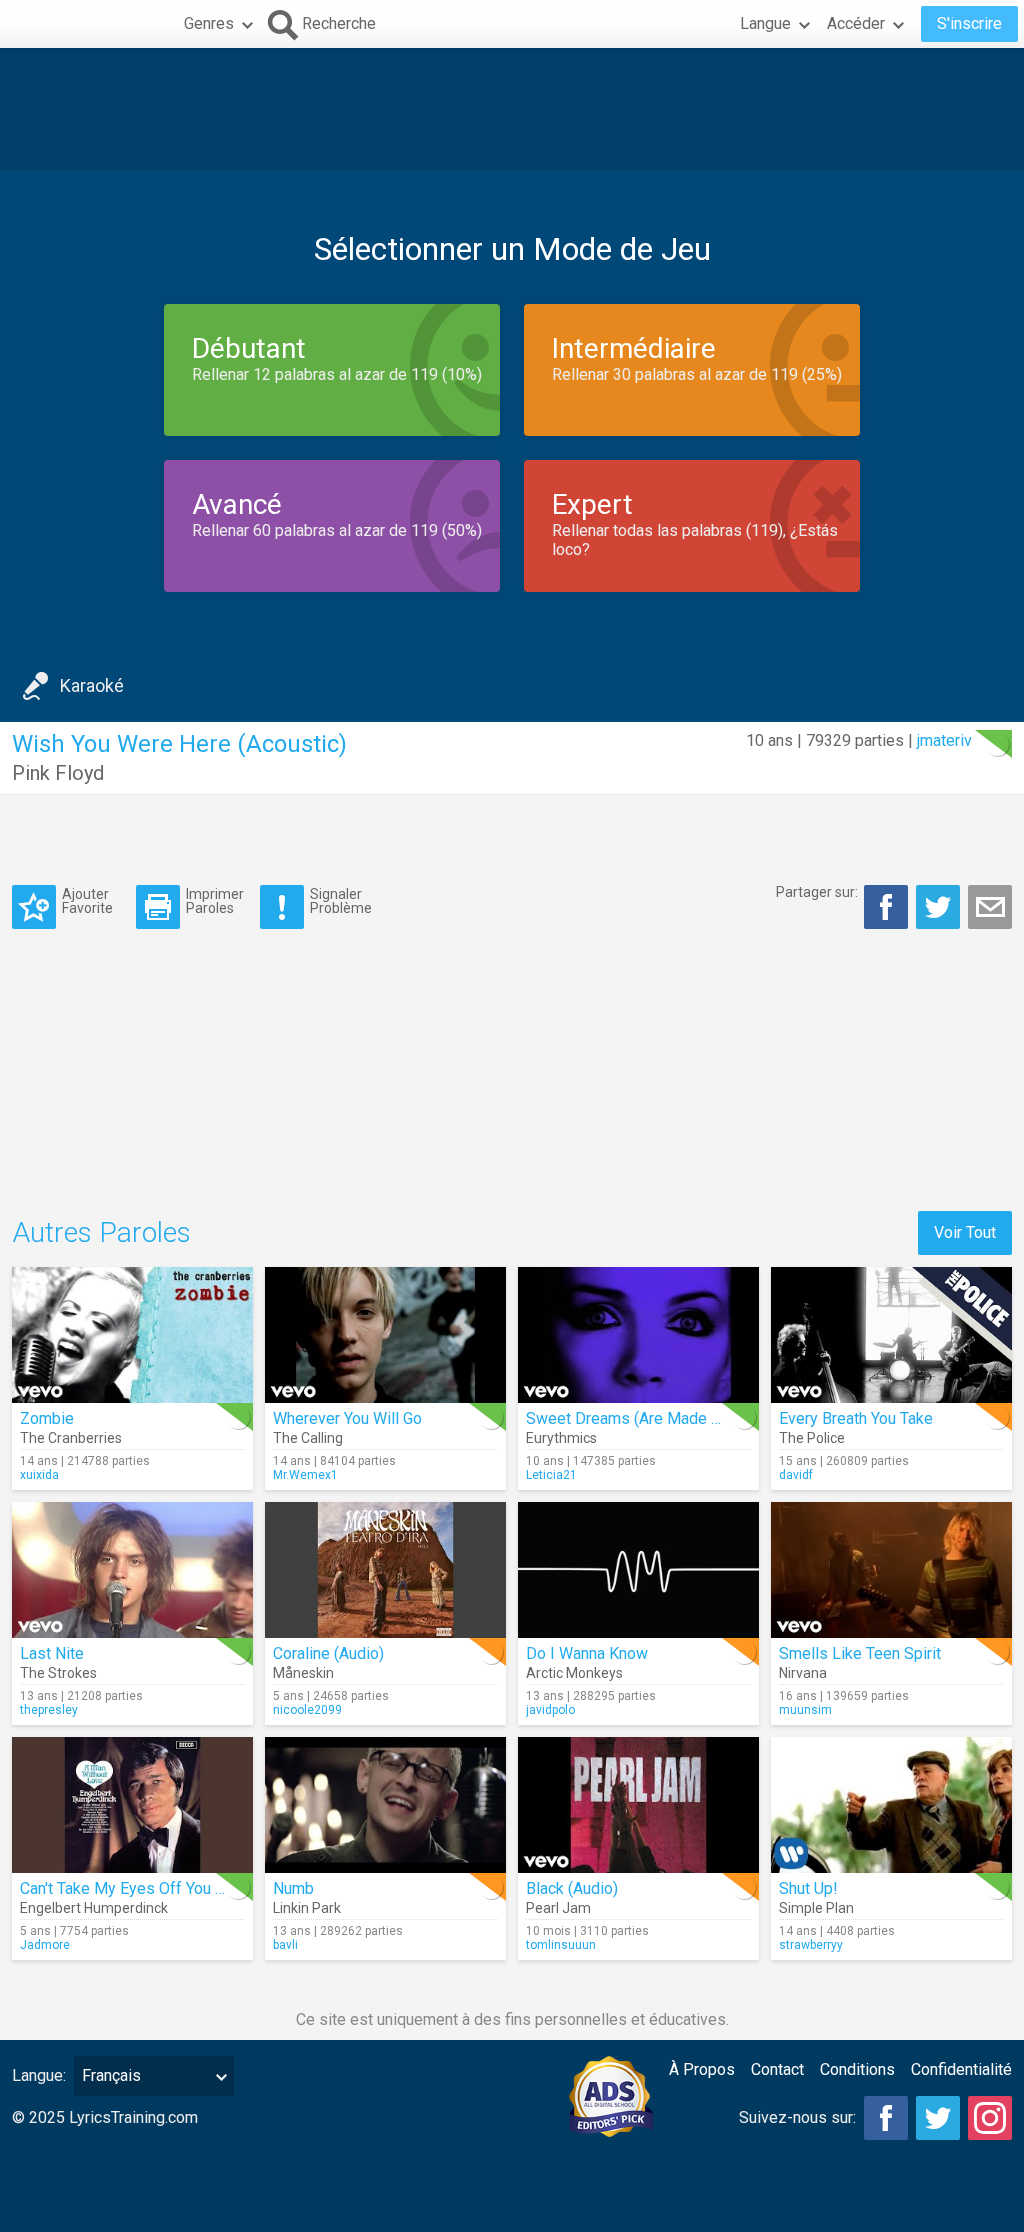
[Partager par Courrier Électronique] (990, 907)
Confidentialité (961, 2069)
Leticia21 (551, 1475)
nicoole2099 (307, 1710)
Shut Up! (808, 1888)
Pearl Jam (558, 1908)
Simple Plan (816, 1908)
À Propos (702, 2069)
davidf (796, 1475)
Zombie (47, 1418)
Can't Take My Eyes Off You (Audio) (142, 1888)
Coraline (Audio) (328, 1653)
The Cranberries (71, 1438)
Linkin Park (307, 1908)
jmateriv (944, 740)
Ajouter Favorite (87, 900)
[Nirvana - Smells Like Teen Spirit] (891, 1570)
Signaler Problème (341, 900)
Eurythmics (561, 1438)
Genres (209, 23)
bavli (285, 1945)
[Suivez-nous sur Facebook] (886, 2118)
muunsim (805, 1710)
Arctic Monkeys (574, 1673)
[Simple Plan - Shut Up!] (891, 1805)
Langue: (39, 2075)
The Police (812, 1438)
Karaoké (92, 685)
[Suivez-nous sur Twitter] (938, 2118)
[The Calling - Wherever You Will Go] (385, 1335)
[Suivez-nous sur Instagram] (990, 2118)
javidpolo (550, 1710)
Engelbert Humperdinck (94, 1908)
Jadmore (45, 1945)
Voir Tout (965, 1232)
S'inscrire (969, 23)
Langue (765, 23)
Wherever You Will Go (347, 1418)
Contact (777, 2069)
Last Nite (52, 1653)
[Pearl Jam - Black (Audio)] (638, 1805)
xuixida (39, 1475)
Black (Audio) (572, 1888)
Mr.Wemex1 (305, 1475)
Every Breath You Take (856, 1418)
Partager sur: (817, 892)
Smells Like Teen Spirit (860, 1653)
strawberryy (811, 1945)
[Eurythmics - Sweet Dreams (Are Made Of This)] (638, 1335)
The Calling (308, 1438)
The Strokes (58, 1673)
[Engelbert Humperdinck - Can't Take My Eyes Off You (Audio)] (132, 1805)
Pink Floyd (58, 773)
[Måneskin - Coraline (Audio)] (385, 1570)
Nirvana (803, 1673)
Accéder (856, 23)
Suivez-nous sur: (797, 2117)
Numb (293, 1888)
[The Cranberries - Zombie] (132, 1335)
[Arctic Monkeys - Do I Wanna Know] (638, 1570)
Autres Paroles (101, 1232)
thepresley (49, 1710)
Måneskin (303, 1673)
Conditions (857, 2069)
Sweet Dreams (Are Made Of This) (646, 1418)
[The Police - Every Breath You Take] (891, 1335)
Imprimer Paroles (215, 900)
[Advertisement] (512, 109)
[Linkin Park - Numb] (385, 1805)
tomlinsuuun (561, 1945)
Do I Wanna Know (587, 1653)
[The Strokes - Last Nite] (132, 1570)
